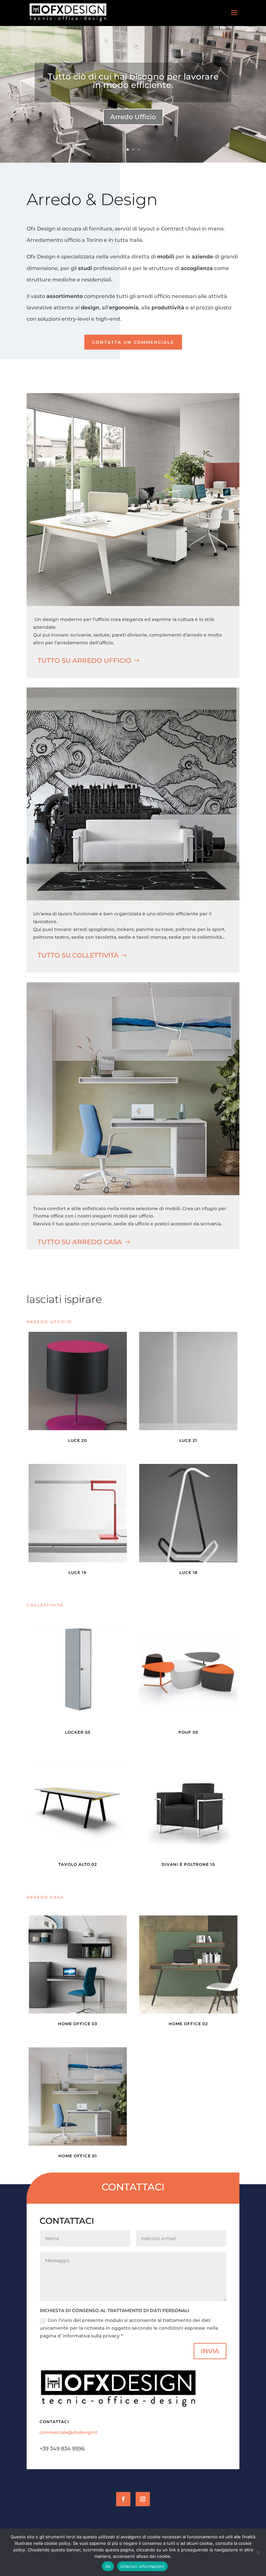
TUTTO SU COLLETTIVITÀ (78, 955)
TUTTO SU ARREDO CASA (80, 1242)
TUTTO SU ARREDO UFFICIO (85, 661)
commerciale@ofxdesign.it (68, 2432)
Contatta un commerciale (133, 342)
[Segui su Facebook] (123, 2499)
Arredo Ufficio (133, 117)
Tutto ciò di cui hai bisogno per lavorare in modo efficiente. (133, 81)
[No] (258, 2552)
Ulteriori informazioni (142, 2566)
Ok (108, 2566)
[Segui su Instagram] (143, 2499)
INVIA (210, 2351)
